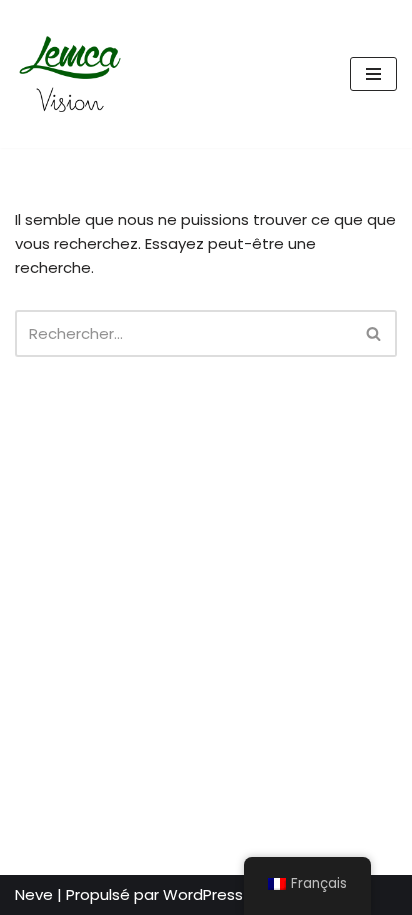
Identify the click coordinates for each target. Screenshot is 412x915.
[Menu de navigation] (373, 74)
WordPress (203, 894)
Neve (34, 894)
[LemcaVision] (75, 74)
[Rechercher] (374, 333)
